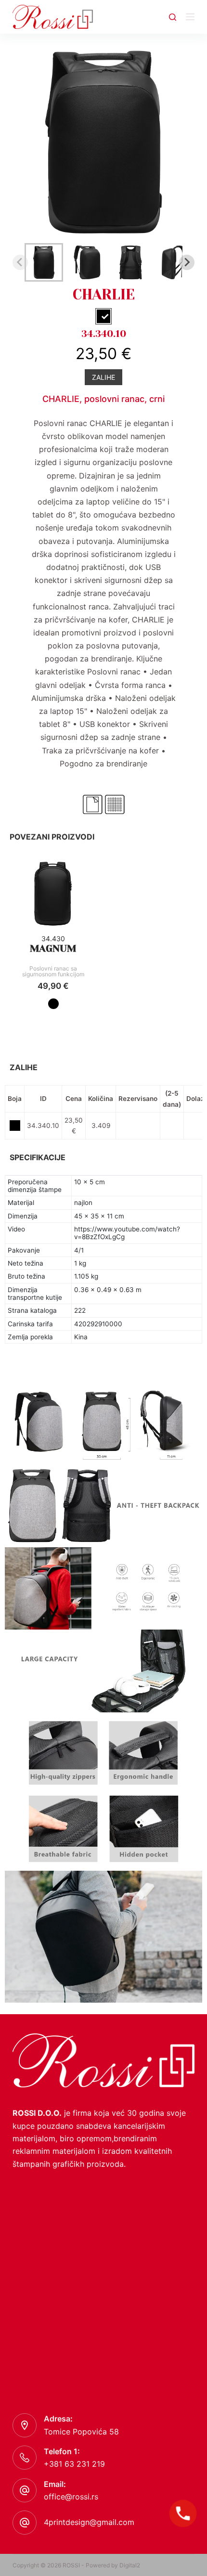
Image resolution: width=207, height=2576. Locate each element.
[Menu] (190, 17)
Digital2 (130, 2565)
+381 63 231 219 (74, 2464)
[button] (44, 262)
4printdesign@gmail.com (89, 2522)
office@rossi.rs (71, 2497)
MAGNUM (53, 949)
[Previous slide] (20, 262)
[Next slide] (187, 262)
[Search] (173, 17)
